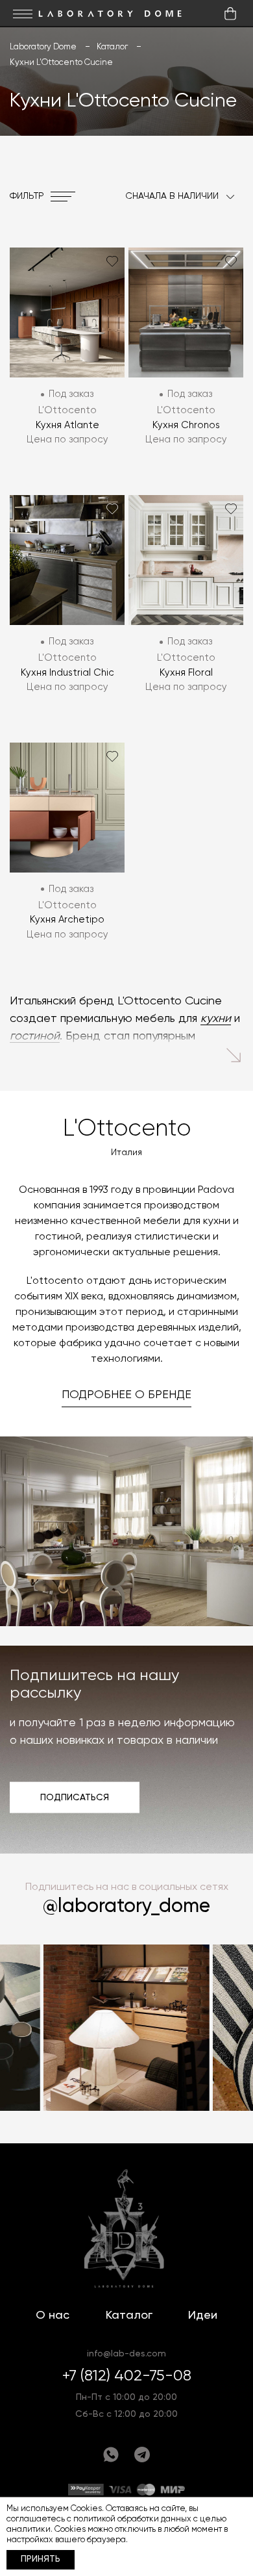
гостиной (35, 1036)
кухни (216, 1019)
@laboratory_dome (126, 1907)
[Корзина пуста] (230, 14)
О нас (53, 2315)
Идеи (203, 2315)
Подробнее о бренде (126, 1395)
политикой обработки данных (132, 2519)
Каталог (129, 2315)
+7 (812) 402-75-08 (127, 2376)
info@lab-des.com (126, 2354)
